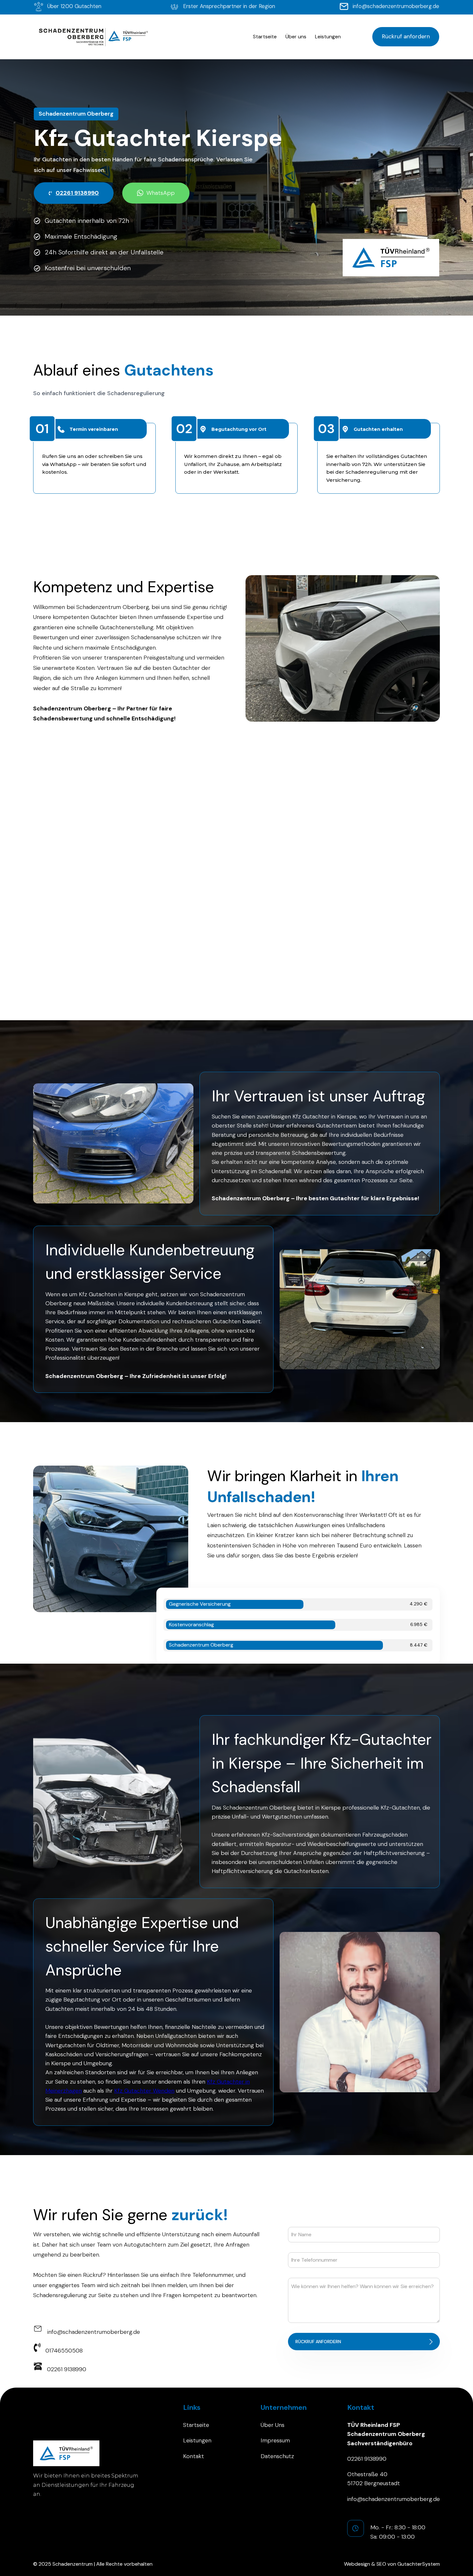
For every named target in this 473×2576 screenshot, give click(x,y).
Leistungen (328, 37)
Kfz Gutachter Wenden (144, 2091)
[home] (92, 37)
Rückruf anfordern (406, 36)
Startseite (265, 37)
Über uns (296, 37)
